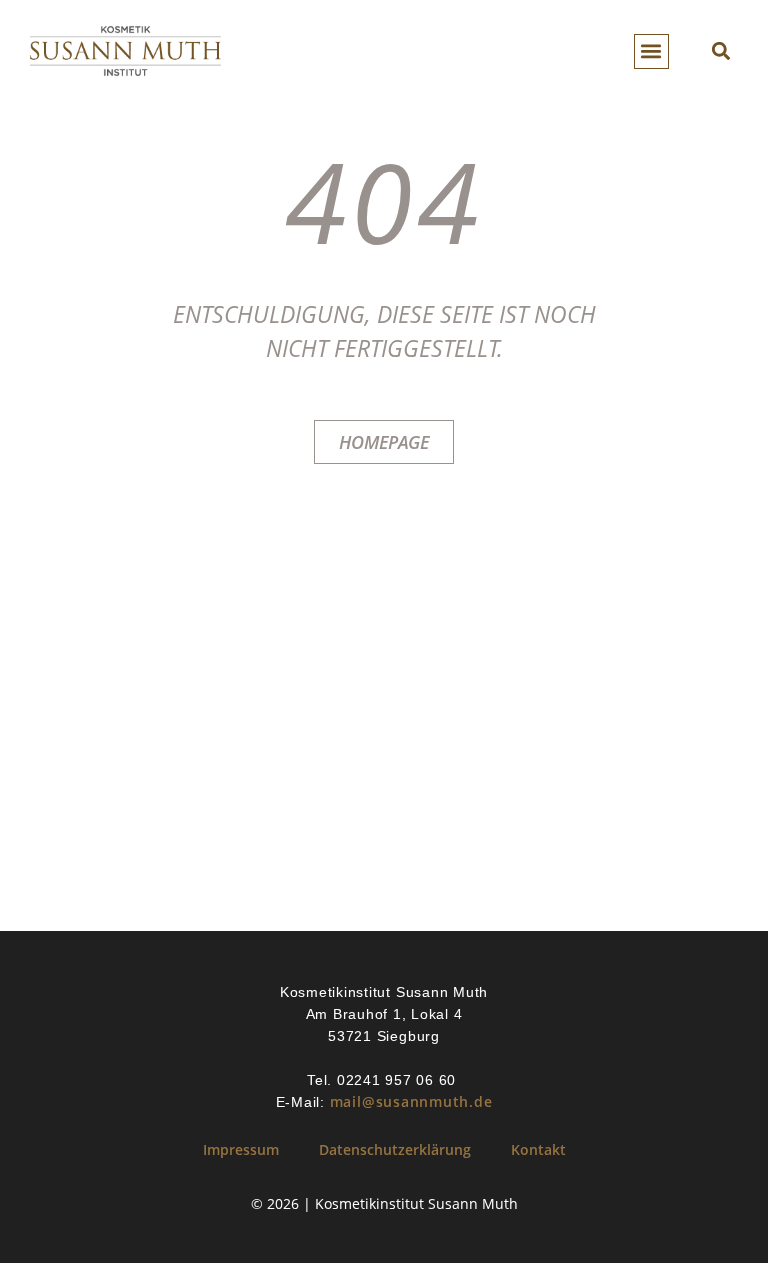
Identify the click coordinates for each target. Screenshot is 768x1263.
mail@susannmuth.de (411, 1101)
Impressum (241, 1149)
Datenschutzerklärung (395, 1149)
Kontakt (538, 1149)
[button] (651, 51)
